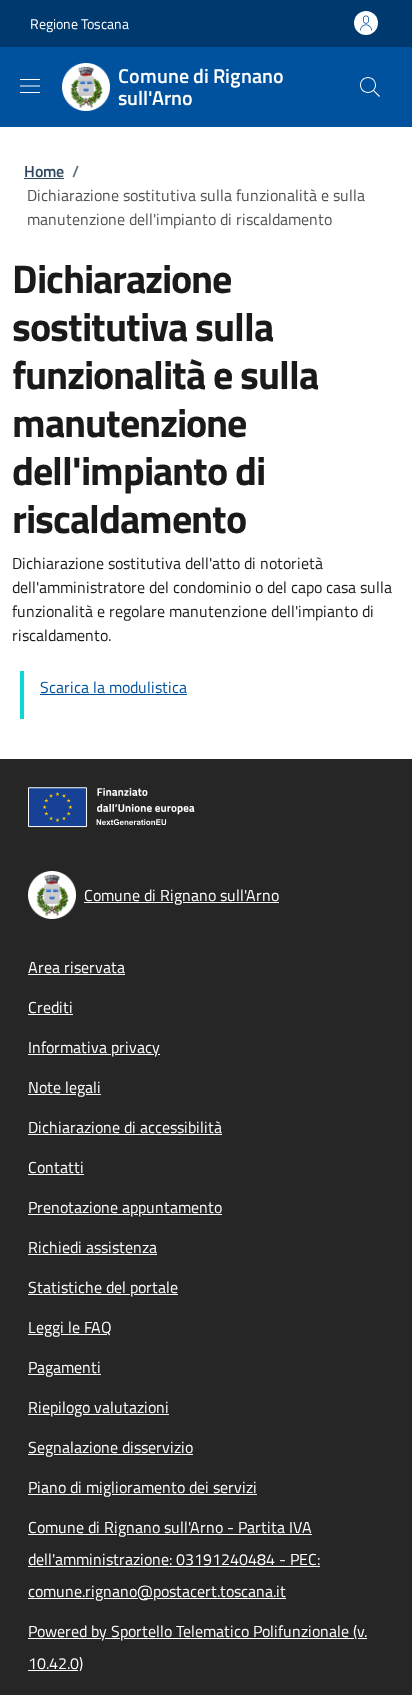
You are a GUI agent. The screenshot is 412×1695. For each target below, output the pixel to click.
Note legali (64, 1087)
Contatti (56, 1167)
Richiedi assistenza (92, 1247)
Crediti (50, 1007)
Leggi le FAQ (70, 1327)
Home (44, 171)
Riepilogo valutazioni (98, 1407)
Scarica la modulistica (113, 687)
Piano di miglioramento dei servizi (142, 1487)
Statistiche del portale (103, 1287)
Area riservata (76, 967)
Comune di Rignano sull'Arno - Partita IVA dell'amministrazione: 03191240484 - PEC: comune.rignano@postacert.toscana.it (174, 1559)
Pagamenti (64, 1367)
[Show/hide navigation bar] (30, 86)
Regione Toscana (79, 23)
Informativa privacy (94, 1047)
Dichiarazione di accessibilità (125, 1127)
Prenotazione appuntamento (125, 1207)
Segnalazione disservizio (110, 1447)
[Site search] (370, 87)
